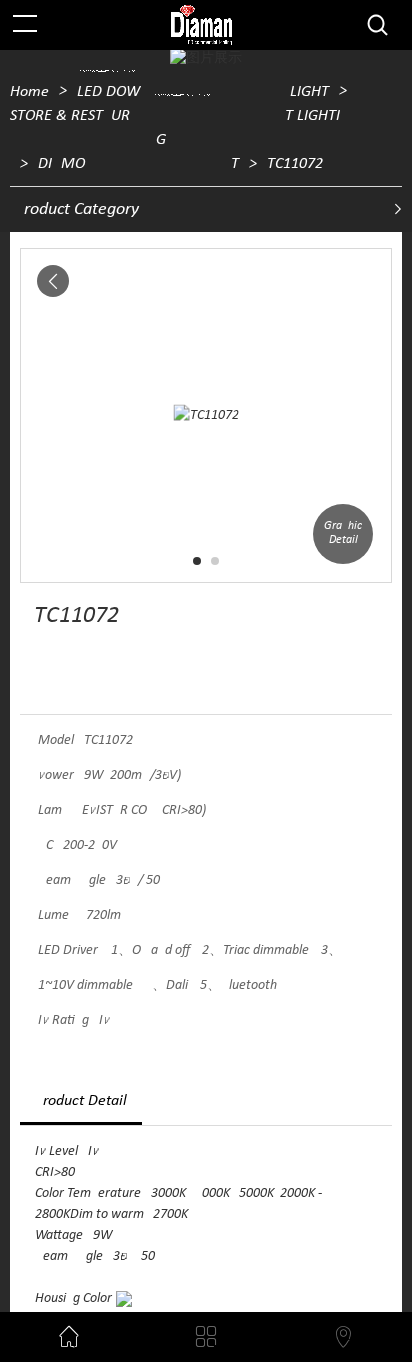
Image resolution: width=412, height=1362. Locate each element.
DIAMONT (138, 164)
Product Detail (81, 1101)
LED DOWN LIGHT (203, 92)
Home (29, 92)
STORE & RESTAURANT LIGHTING (175, 128)
